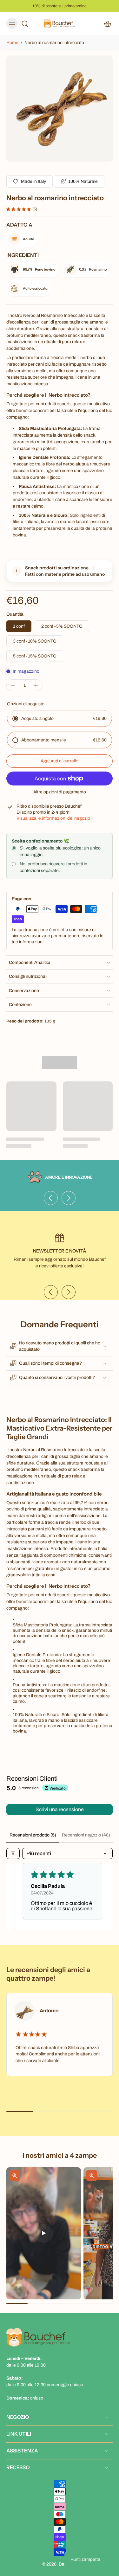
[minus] (13, 685)
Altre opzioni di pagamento (60, 792)
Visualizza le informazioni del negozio (53, 818)
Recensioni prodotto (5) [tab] (33, 1835)
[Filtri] (13, 1853)
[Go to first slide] (69, 1198)
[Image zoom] (60, 109)
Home (13, 43)
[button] (60, 761)
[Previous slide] (51, 1198)
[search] (25, 23)
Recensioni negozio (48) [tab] (86, 1835)
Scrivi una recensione (60, 1809)
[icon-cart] (106, 23)
